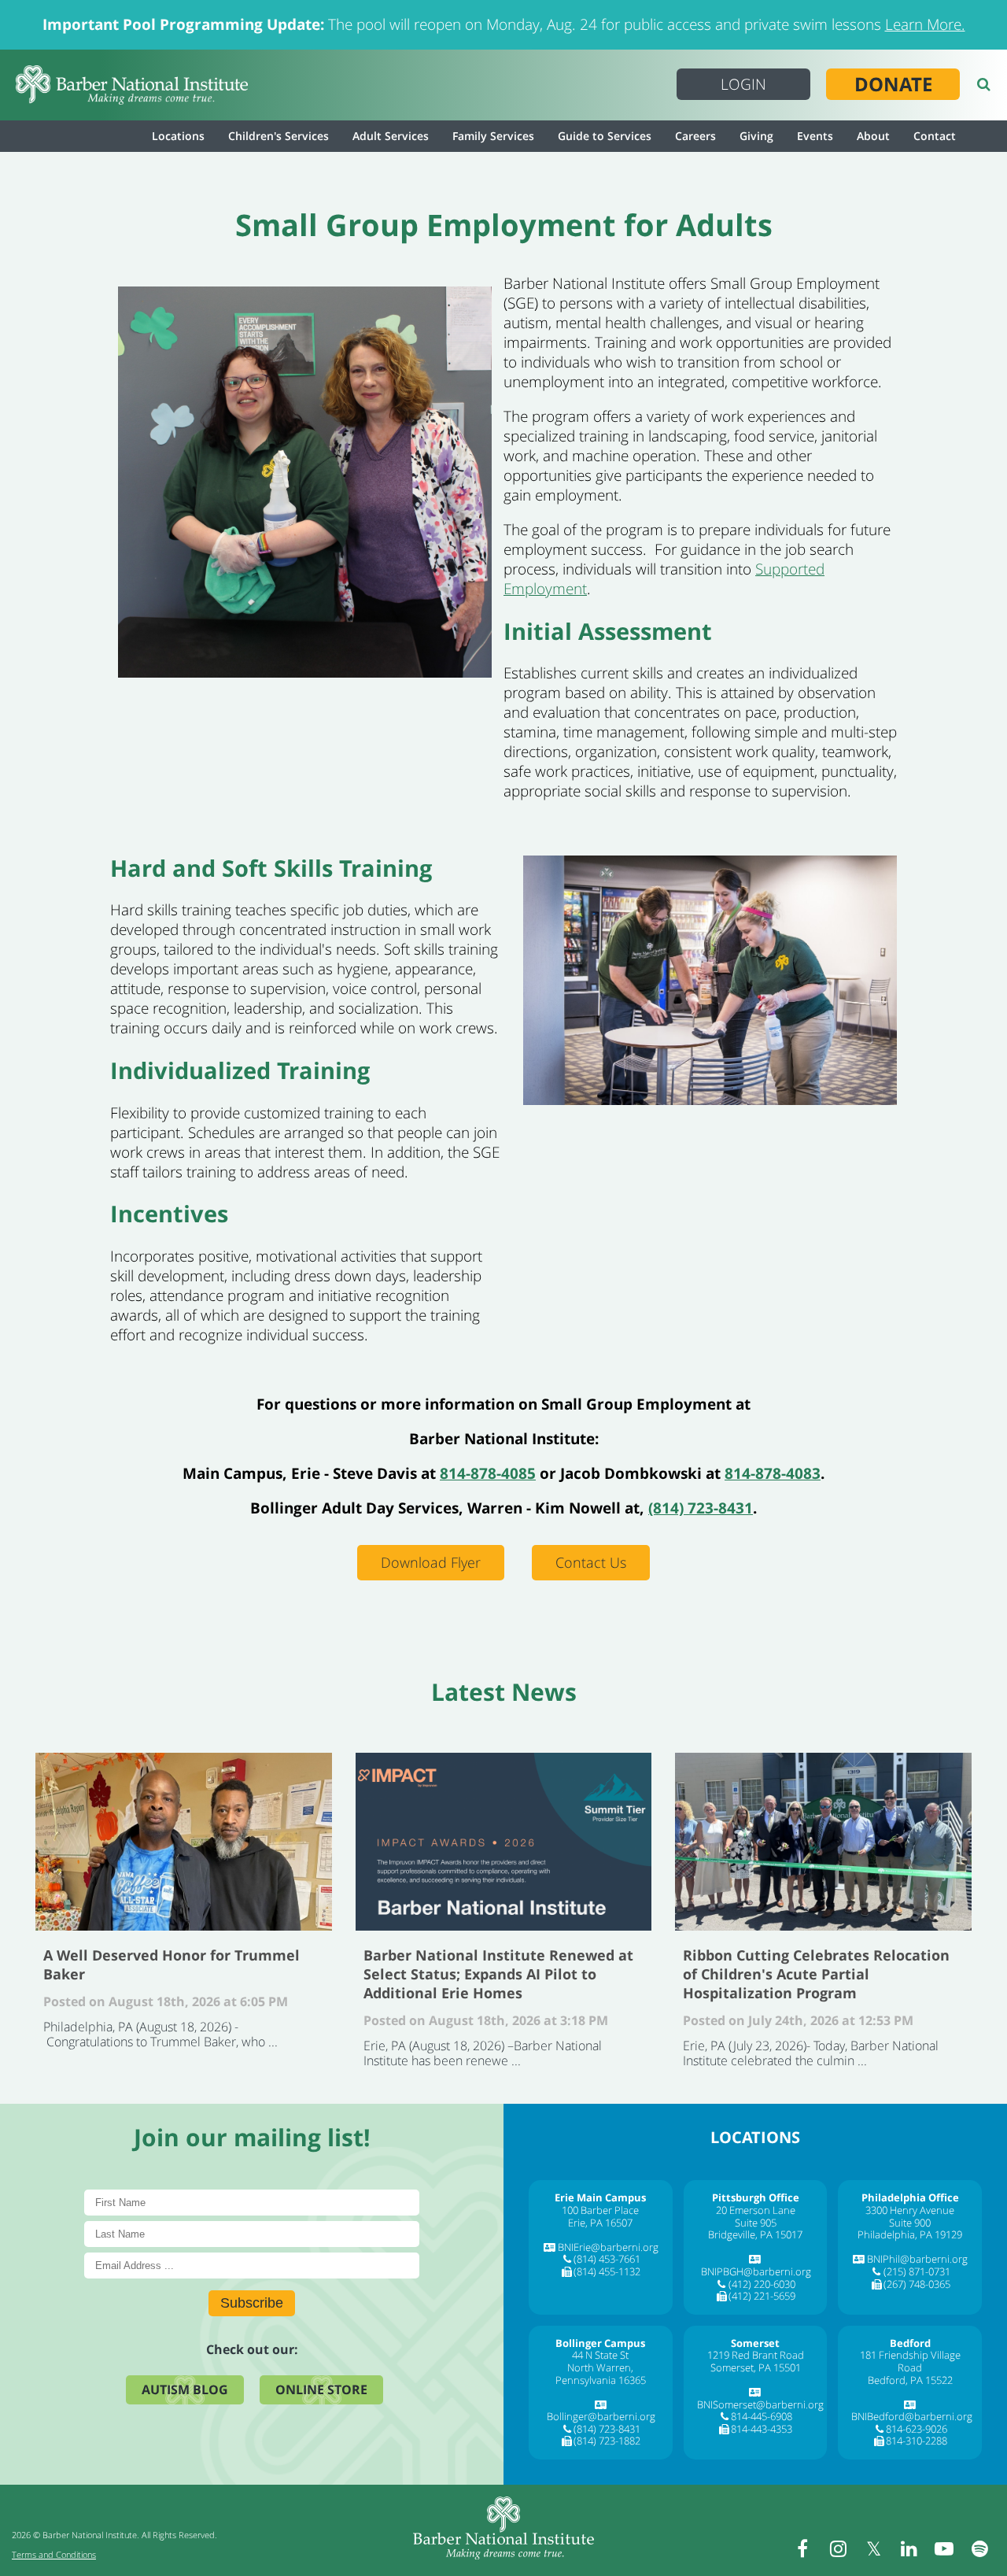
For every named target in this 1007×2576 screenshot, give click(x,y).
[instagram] (838, 2548)
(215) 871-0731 (917, 2271)
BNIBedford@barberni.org (912, 2416)
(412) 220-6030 (762, 2284)
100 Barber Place (600, 2210)
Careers (695, 136)
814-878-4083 (773, 1473)
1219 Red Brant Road (756, 2355)
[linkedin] (909, 2548)
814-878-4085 (488, 1473)
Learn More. (925, 24)
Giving (756, 136)
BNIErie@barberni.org (608, 2247)
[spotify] (979, 2548)
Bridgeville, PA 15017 (755, 2234)
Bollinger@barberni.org (601, 2416)
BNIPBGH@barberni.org (756, 2271)
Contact (935, 136)
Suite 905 (756, 2223)
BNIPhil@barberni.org (917, 2259)
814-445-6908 (762, 2416)
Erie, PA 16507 (600, 2223)
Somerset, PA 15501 (756, 2367)
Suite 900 (910, 2223)
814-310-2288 (917, 2441)
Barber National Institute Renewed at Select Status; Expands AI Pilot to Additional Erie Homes (504, 1842)
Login (743, 84)
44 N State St (600, 2355)
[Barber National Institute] (132, 85)
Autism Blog (185, 2389)
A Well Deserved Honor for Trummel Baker (184, 1842)
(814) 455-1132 (607, 2271)
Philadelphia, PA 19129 (910, 2234)
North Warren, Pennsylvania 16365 (601, 2374)
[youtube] (944, 2548)
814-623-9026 (917, 2429)
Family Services (493, 136)
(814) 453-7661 (607, 2259)
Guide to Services (605, 136)
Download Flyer (431, 1562)
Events (815, 136)
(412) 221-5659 (762, 2296)
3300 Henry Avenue (910, 2210)
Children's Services (278, 136)
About (873, 136)
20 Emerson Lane (756, 2210)
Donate (893, 84)
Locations (178, 136)
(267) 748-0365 (917, 2284)
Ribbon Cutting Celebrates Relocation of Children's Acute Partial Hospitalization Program (823, 1842)
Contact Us (591, 1562)
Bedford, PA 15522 (910, 2380)
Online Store (321, 2389)
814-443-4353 (762, 2429)
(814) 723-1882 (607, 2441)
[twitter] (873, 2548)
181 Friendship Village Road (910, 2361)
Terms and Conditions (54, 2554)
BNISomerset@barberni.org (760, 2404)
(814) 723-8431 (701, 1508)
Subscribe (252, 2303)
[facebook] (802, 2548)
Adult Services (391, 136)
